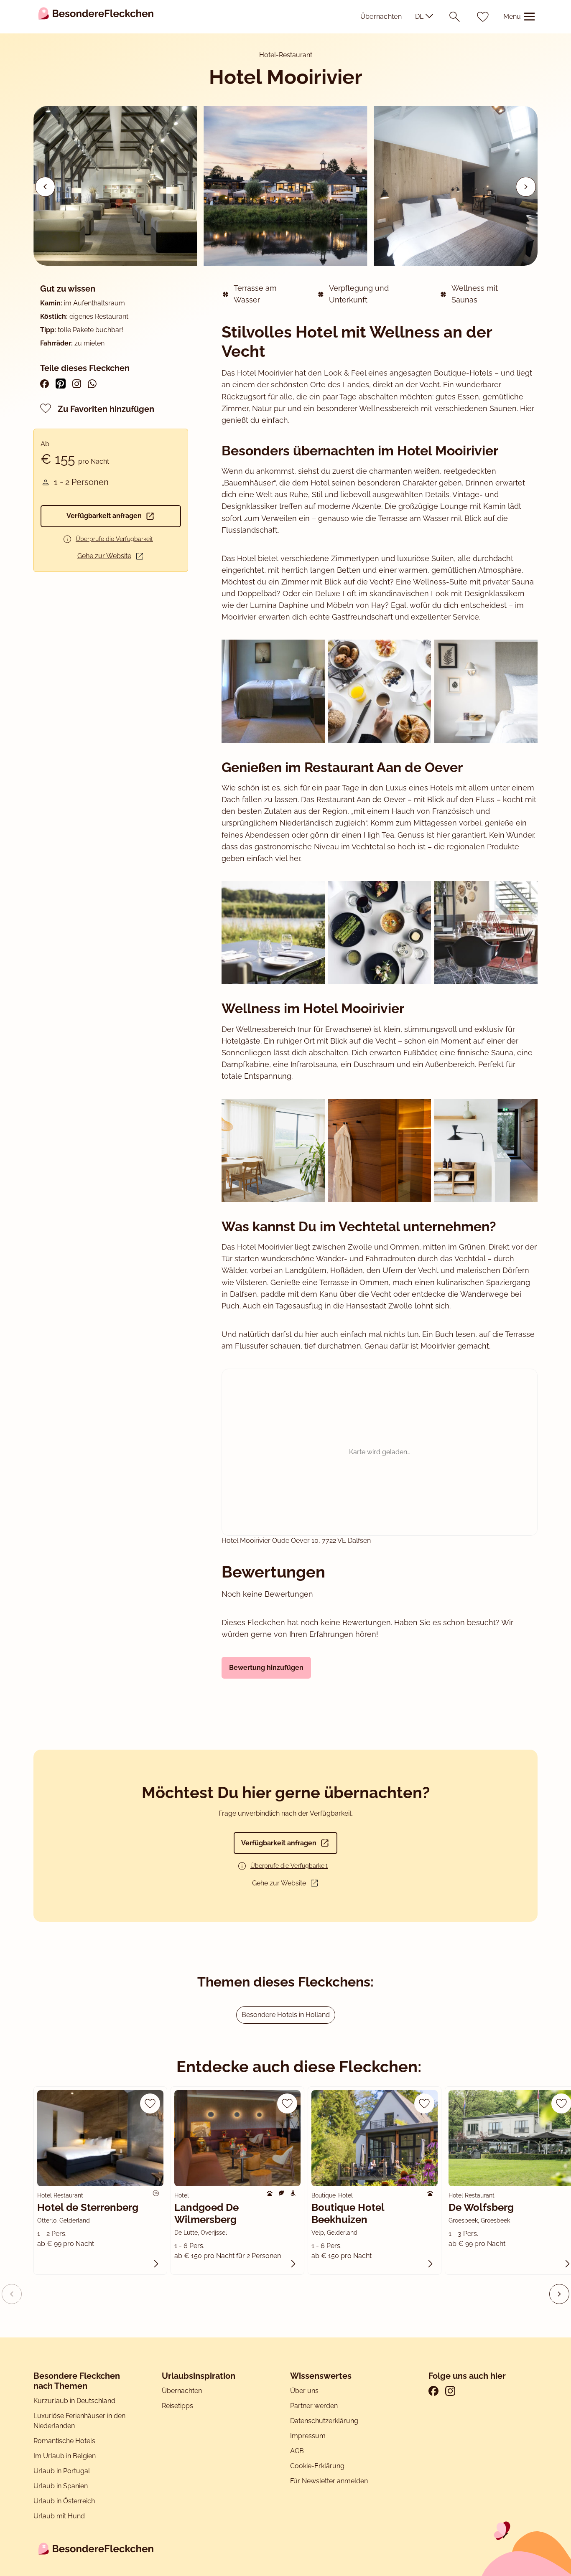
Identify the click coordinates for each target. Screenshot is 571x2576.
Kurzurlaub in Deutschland (74, 2401)
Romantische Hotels (64, 2441)
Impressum (309, 2436)
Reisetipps (177, 2406)
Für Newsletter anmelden (329, 2481)
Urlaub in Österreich (64, 2501)
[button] (526, 187)
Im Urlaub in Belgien (65, 2456)
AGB (298, 2451)
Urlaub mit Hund (59, 2516)
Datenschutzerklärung (324, 2421)
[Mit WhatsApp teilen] (92, 384)
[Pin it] (61, 384)
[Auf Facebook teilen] (45, 384)
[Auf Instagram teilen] (77, 384)
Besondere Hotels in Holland (286, 2015)
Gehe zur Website (104, 556)
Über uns (304, 2391)
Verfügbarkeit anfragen (104, 516)
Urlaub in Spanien (61, 2486)
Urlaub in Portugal (62, 2471)
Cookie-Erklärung (317, 2466)
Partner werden (314, 2406)
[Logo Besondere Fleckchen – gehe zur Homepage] (96, 17)
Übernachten (381, 17)
